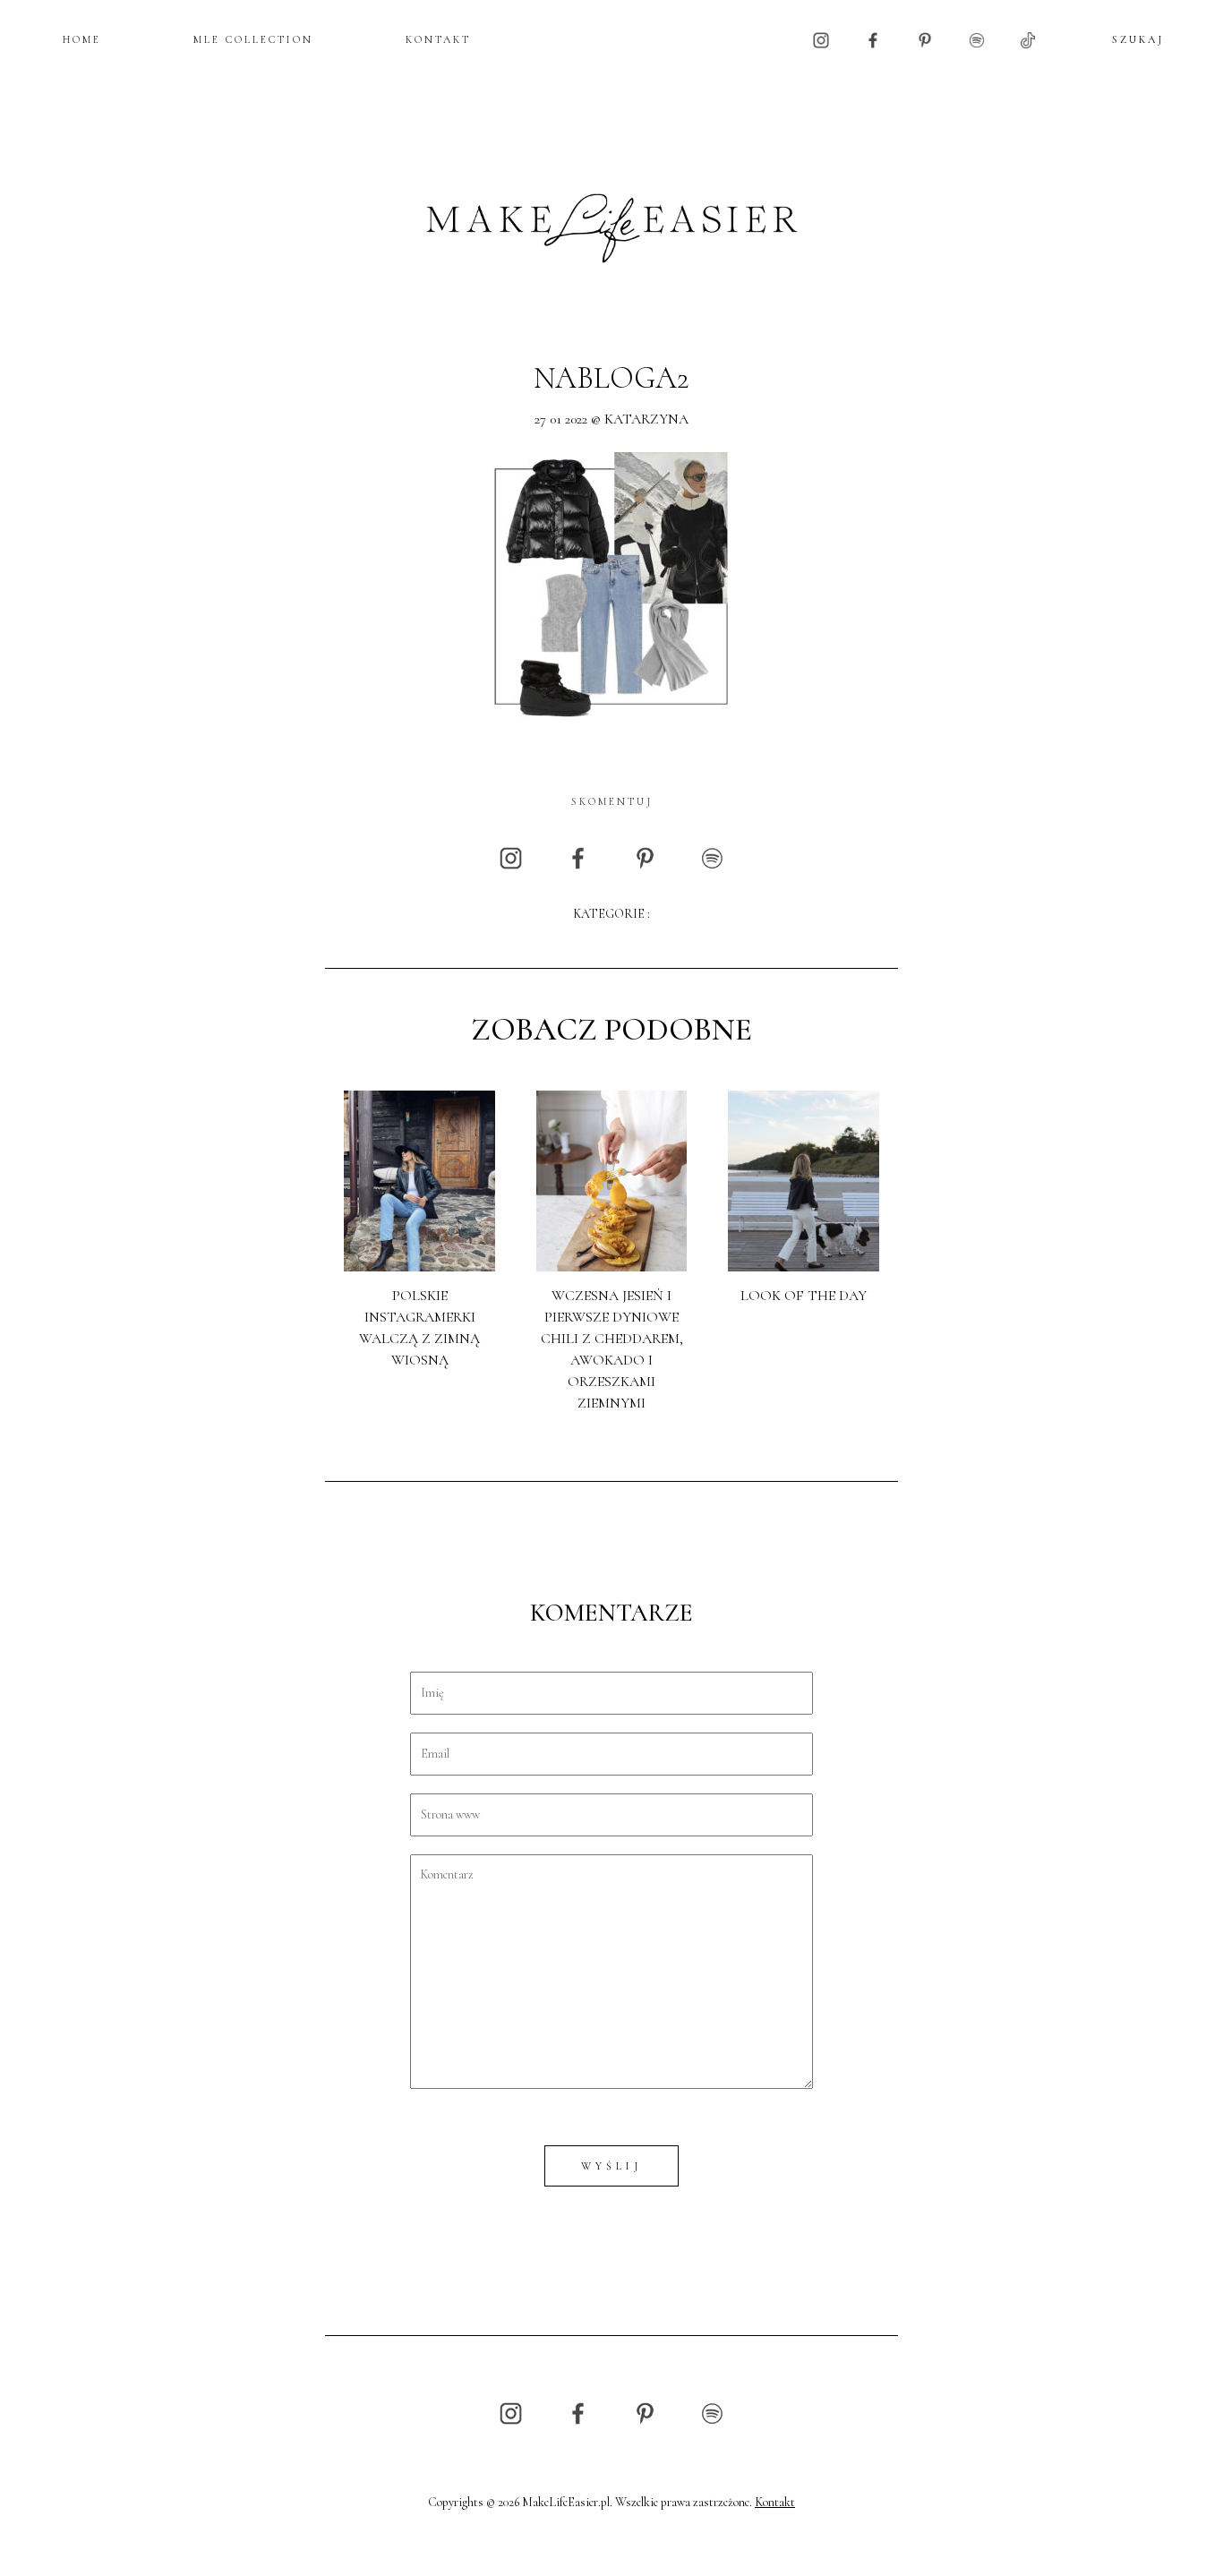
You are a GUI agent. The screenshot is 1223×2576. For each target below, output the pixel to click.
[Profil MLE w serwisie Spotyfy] (977, 39)
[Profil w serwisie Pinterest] (925, 39)
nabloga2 (611, 378)
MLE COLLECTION (253, 39)
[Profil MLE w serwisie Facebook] (873, 39)
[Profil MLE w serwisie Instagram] (821, 39)
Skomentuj (612, 801)
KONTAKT (438, 39)
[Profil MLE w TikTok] (1028, 39)
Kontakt (775, 2502)
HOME (82, 39)
